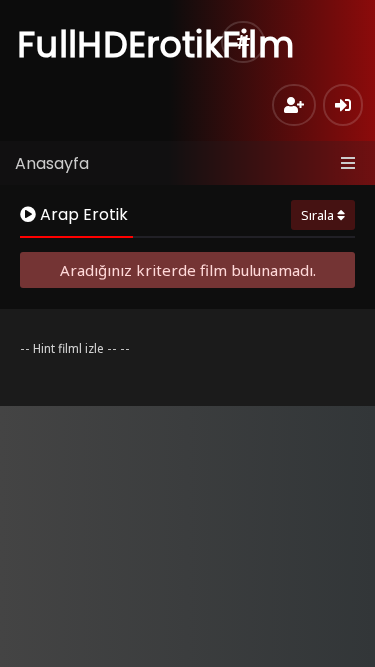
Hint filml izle (68, 348)
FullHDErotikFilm (155, 44)
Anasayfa (52, 163)
